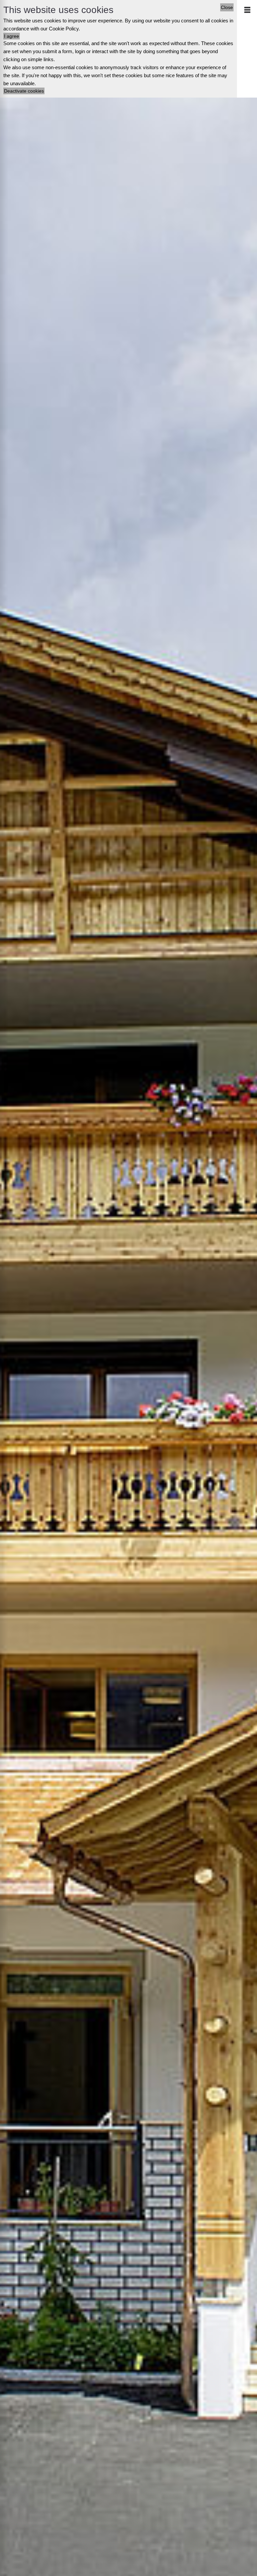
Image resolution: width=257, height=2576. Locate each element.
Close (227, 7)
